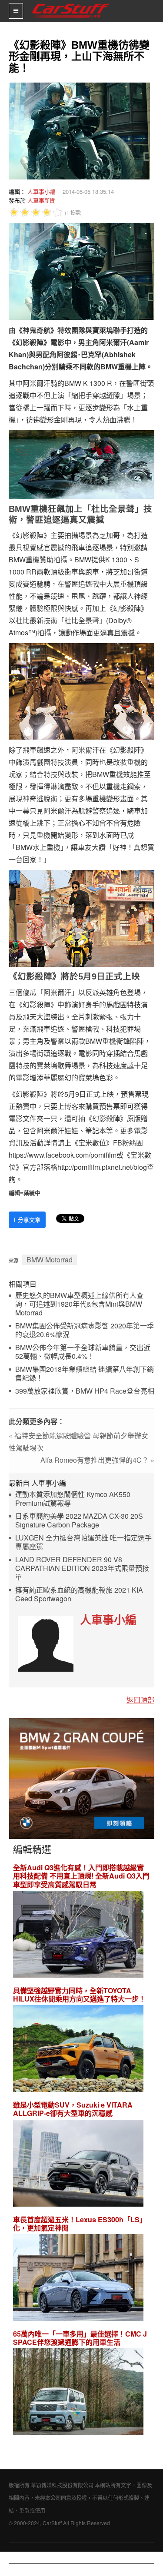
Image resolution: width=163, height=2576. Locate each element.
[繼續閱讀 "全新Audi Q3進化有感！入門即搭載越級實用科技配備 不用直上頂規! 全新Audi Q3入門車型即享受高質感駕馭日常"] (78, 1935)
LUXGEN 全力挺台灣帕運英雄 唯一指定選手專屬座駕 (83, 1542)
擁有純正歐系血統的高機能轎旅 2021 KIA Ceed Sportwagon (79, 1595)
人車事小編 (42, 191)
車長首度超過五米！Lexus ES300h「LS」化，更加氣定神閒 (80, 2224)
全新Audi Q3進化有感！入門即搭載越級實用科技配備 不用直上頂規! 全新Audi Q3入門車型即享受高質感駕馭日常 (81, 1876)
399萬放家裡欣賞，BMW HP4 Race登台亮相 (85, 1391)
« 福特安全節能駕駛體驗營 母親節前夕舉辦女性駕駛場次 (78, 1442)
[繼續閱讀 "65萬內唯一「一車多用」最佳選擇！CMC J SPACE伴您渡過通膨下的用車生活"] (78, 2393)
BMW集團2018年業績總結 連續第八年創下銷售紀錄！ (85, 1374)
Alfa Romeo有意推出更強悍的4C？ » (97, 1460)
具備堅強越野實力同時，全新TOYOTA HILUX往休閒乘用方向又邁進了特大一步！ (79, 1995)
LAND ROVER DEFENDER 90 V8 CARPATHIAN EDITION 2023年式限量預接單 (82, 1569)
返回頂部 (140, 1700)
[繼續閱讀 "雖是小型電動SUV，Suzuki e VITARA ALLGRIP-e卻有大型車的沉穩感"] (78, 2164)
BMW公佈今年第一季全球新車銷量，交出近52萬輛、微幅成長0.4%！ (83, 1352)
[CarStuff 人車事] (71, 4)
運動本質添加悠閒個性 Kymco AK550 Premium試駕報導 (73, 1499)
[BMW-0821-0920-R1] (82, 1778)
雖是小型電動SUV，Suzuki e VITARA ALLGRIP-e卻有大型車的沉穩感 (73, 2109)
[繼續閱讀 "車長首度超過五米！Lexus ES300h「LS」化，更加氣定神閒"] (78, 2279)
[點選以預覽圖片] (77, 130)
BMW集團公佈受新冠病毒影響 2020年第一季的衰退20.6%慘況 (85, 1330)
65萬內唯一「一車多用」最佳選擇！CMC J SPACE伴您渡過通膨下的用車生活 (80, 2338)
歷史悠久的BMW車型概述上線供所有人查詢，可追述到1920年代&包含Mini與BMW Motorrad (79, 1304)
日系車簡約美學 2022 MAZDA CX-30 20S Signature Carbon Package (79, 1521)
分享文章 (27, 1220)
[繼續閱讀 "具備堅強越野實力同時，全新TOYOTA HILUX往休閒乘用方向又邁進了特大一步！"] (78, 2050)
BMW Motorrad (50, 1260)
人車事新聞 (42, 200)
